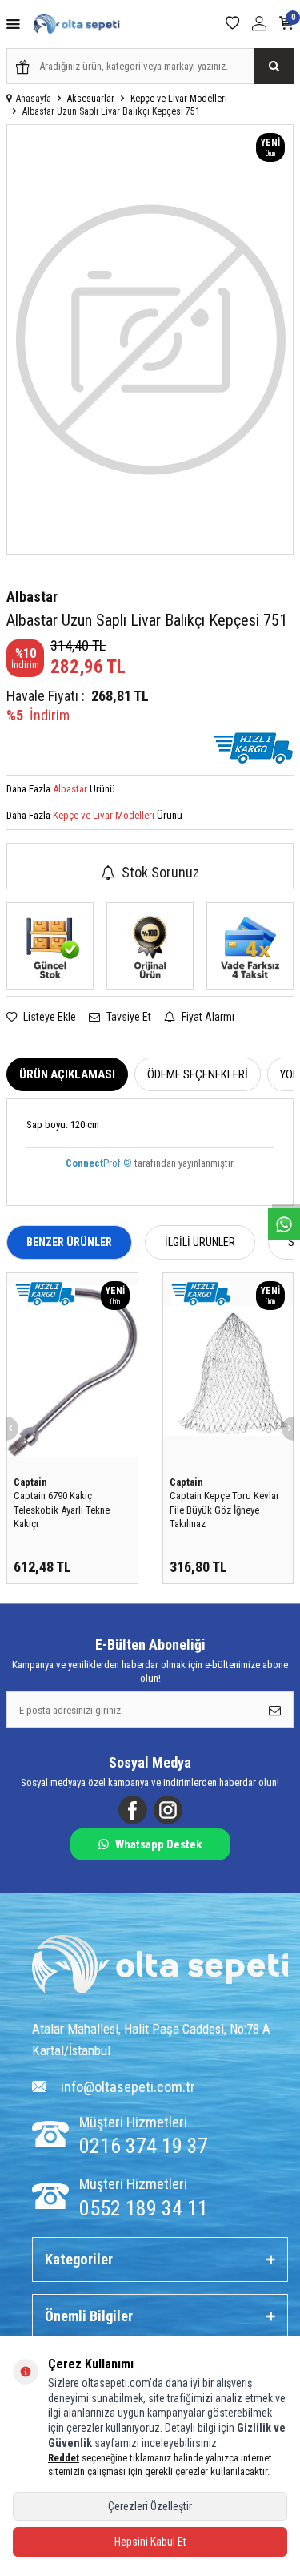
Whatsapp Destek (158, 1844)
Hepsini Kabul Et (150, 2542)
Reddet (64, 2458)
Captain (30, 1482)
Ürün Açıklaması (67, 1074)
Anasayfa (34, 99)
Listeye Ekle (48, 1017)
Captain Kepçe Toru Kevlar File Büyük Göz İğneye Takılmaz (224, 1510)
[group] (150, 340)
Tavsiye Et (128, 1017)
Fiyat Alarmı (207, 1017)
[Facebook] (133, 1810)
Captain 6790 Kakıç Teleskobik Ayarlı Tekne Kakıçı (62, 1510)
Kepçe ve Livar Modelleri (179, 99)
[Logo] (160, 1966)
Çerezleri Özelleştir (150, 2506)
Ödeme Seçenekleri (198, 1074)
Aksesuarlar (91, 99)
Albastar (32, 597)
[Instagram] (168, 1810)
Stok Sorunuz (160, 872)
